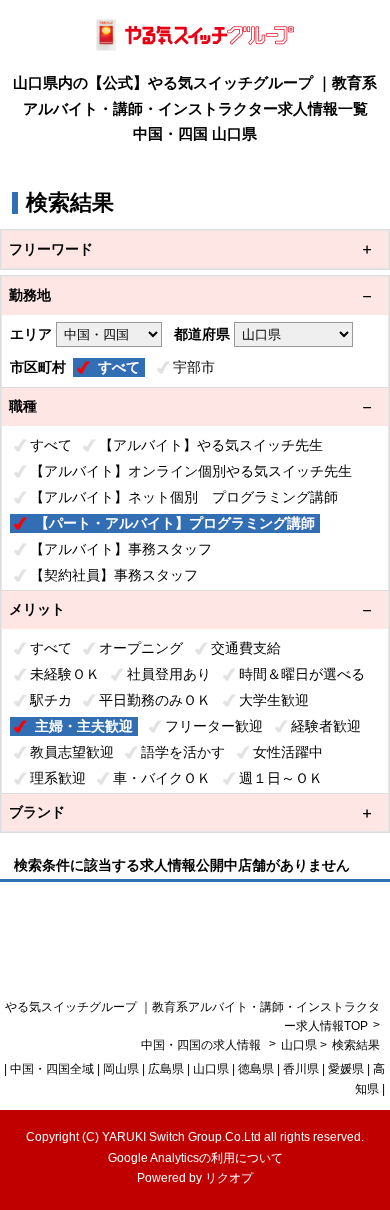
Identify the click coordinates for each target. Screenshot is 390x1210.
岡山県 (121, 1069)
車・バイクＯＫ (162, 778)
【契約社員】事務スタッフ (114, 575)
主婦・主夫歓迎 (84, 726)
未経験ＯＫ (65, 674)
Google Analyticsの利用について (195, 1158)
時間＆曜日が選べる (302, 674)
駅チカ (51, 700)
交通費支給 (246, 648)
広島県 (166, 1069)
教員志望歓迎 (72, 752)
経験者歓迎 (326, 726)
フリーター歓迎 (214, 726)
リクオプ (229, 1178)
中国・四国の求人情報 (202, 1045)
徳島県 (256, 1069)
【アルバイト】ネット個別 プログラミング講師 (184, 497)
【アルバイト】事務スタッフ (121, 549)
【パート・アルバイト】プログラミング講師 (175, 523)
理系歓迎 (58, 778)
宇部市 (194, 367)
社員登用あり (169, 674)
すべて (119, 367)
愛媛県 (346, 1069)
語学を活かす (183, 752)
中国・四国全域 (52, 1069)
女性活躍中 (288, 752)
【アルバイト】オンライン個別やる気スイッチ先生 (191, 471)
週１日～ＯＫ (281, 778)
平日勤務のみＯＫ (155, 700)
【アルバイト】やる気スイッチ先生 (211, 445)
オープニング (141, 648)
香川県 (301, 1069)
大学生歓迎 (274, 700)
